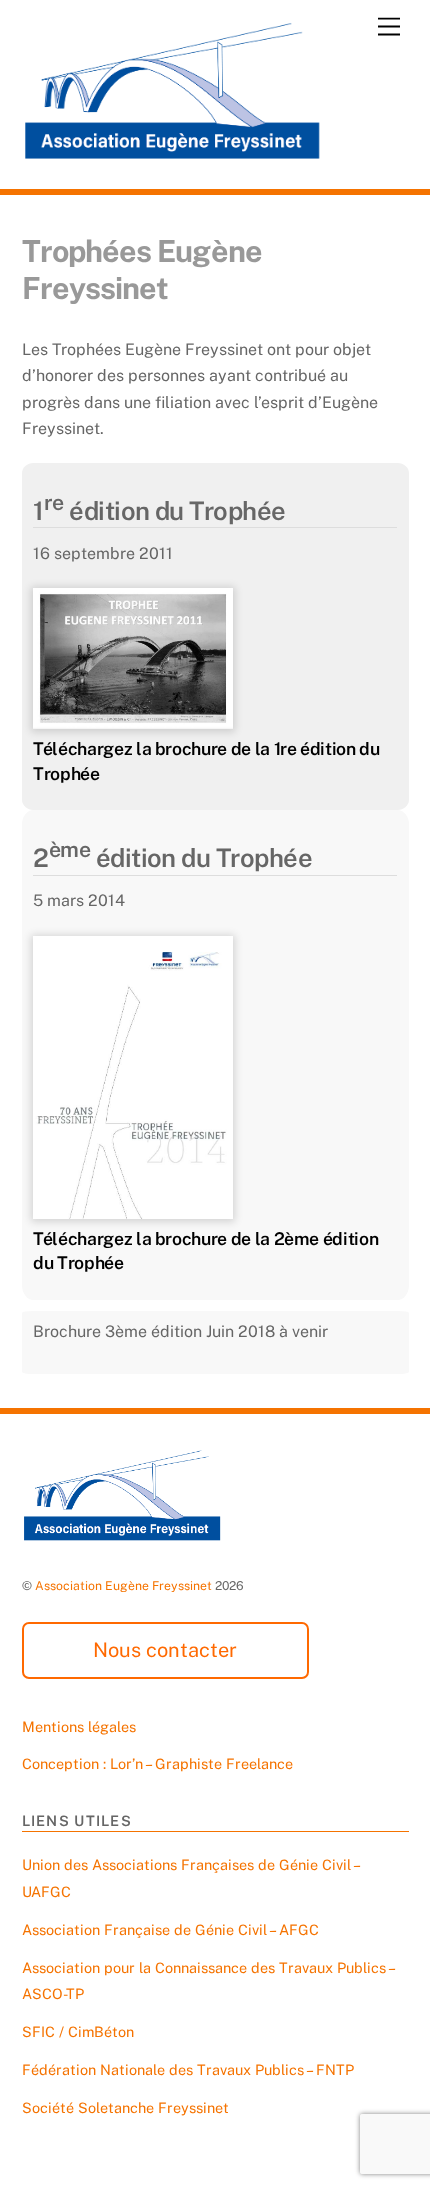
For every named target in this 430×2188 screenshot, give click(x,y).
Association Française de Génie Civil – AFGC (170, 1929)
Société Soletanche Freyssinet (125, 2107)
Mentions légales (79, 1726)
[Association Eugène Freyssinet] (172, 152)
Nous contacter (165, 1650)
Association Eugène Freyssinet (123, 1585)
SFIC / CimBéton (78, 2031)
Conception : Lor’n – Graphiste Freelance (157, 1763)
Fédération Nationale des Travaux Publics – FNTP (188, 2069)
